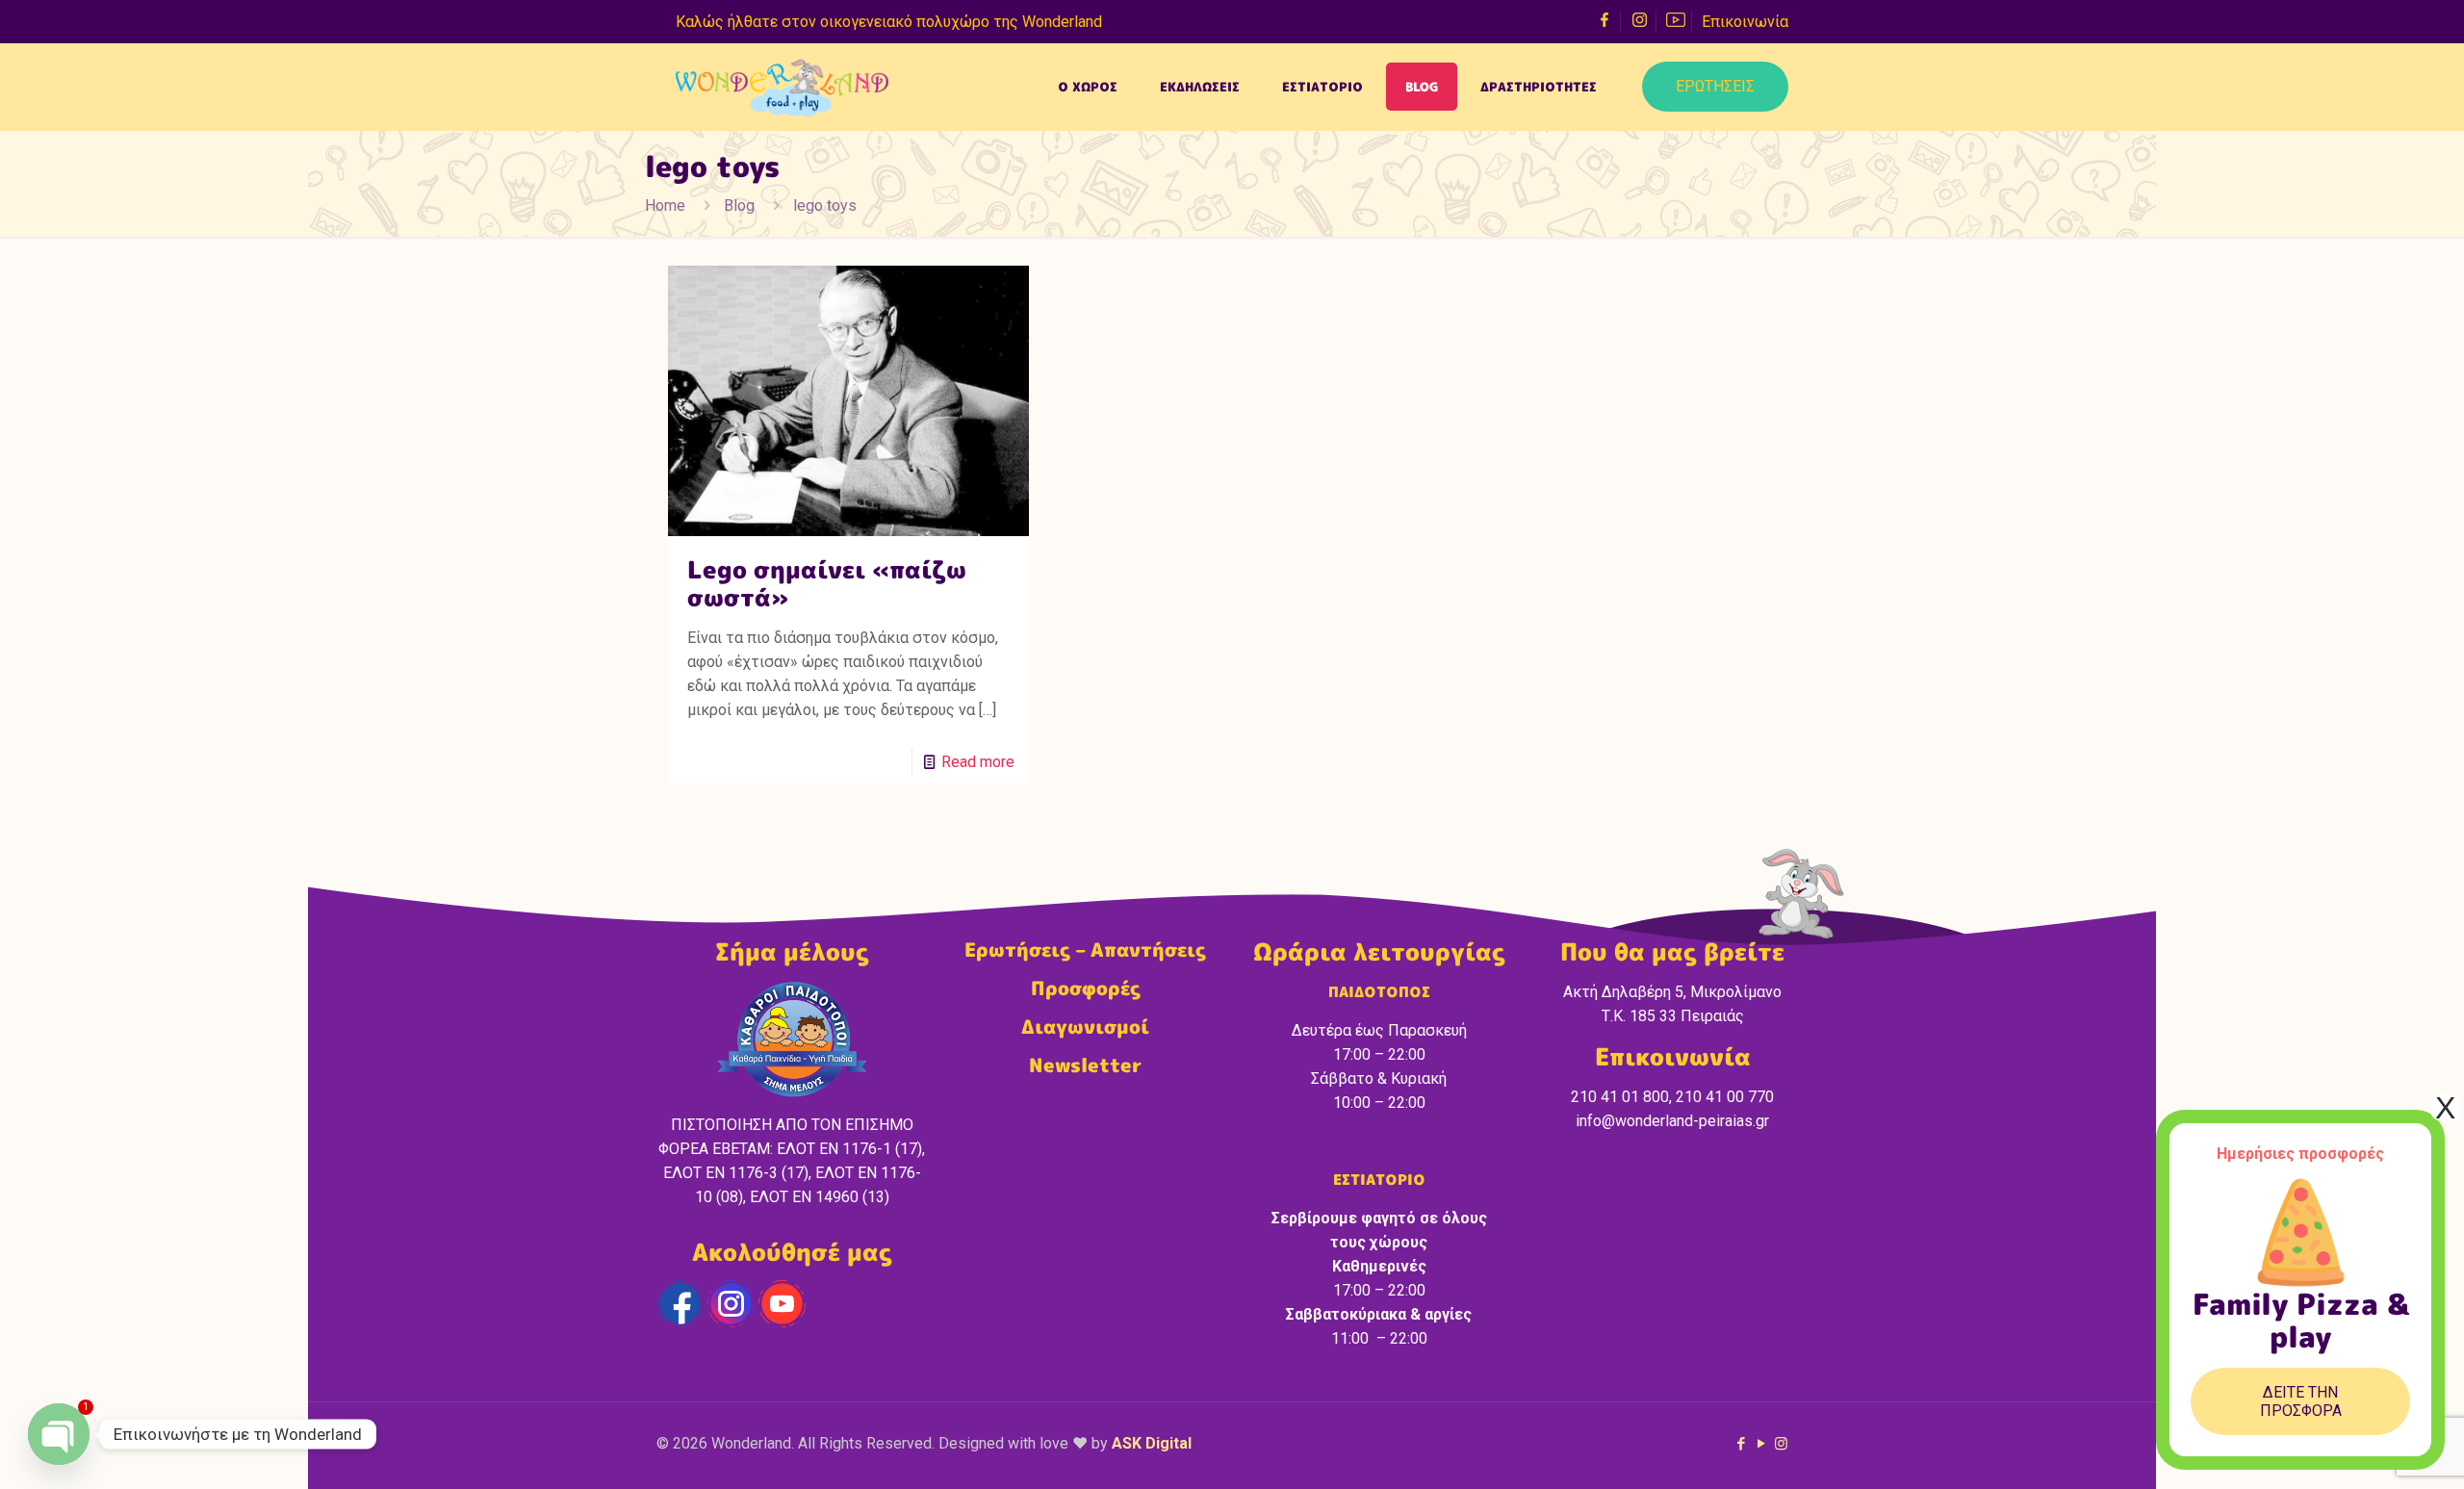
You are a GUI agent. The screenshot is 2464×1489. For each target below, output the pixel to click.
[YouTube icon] (1761, 1444)
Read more (978, 762)
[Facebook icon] (1741, 1444)
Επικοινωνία (1745, 22)
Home (665, 205)
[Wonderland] (782, 87)
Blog (739, 205)
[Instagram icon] (1781, 1444)
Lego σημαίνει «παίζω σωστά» (827, 583)
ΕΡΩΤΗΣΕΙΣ (1715, 86)
